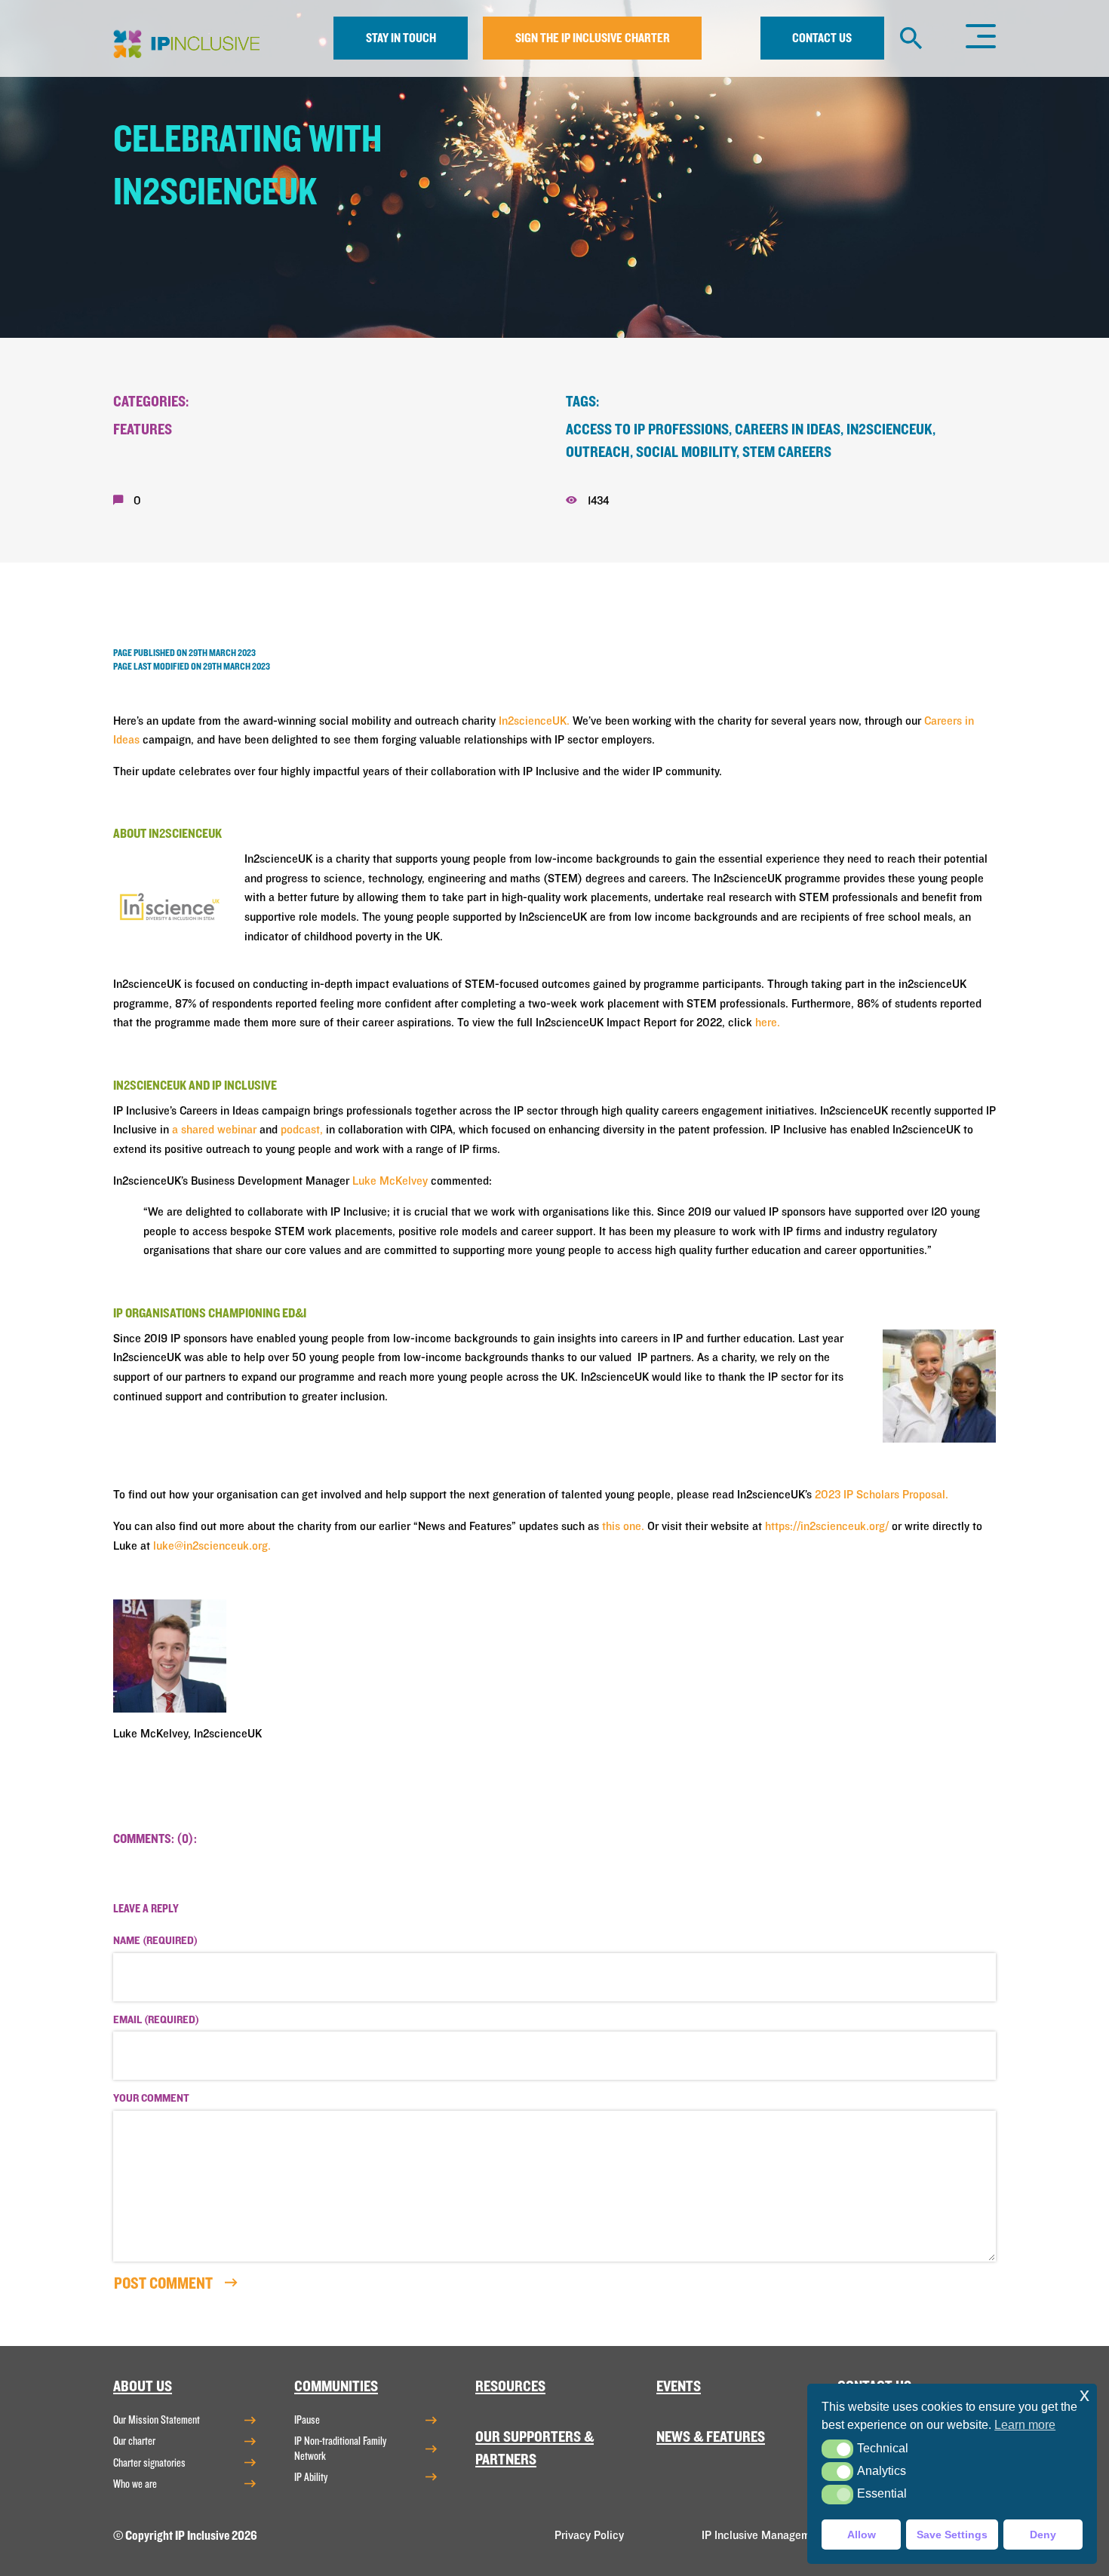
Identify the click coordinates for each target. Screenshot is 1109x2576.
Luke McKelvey (390, 1181)
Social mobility (686, 452)
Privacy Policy (589, 2535)
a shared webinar (214, 1130)
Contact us (822, 38)
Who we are (135, 2484)
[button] (837, 2449)
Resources (510, 2386)
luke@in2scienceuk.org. (212, 1546)
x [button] (1084, 2395)
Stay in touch (401, 38)
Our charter (134, 2441)
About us (143, 2386)
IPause (307, 2420)
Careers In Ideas (788, 429)
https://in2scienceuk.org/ (827, 1526)
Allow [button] (862, 2535)
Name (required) (155, 1941)
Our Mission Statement (157, 2420)
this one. (623, 1526)
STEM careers (787, 452)
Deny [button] (1043, 2535)
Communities (336, 2386)
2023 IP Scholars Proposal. (882, 1495)
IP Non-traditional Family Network (340, 2448)
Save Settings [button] (952, 2535)
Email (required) (156, 2020)
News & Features (711, 2437)
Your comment (151, 2099)
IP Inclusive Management (764, 2535)
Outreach (598, 452)
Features (143, 429)
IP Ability (311, 2477)
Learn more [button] (1025, 2425)
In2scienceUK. (534, 721)
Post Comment (165, 2283)
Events (679, 2386)
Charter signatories (149, 2463)
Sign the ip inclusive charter (593, 38)
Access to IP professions (647, 429)
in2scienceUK (889, 429)
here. (768, 1023)
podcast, (302, 1130)
